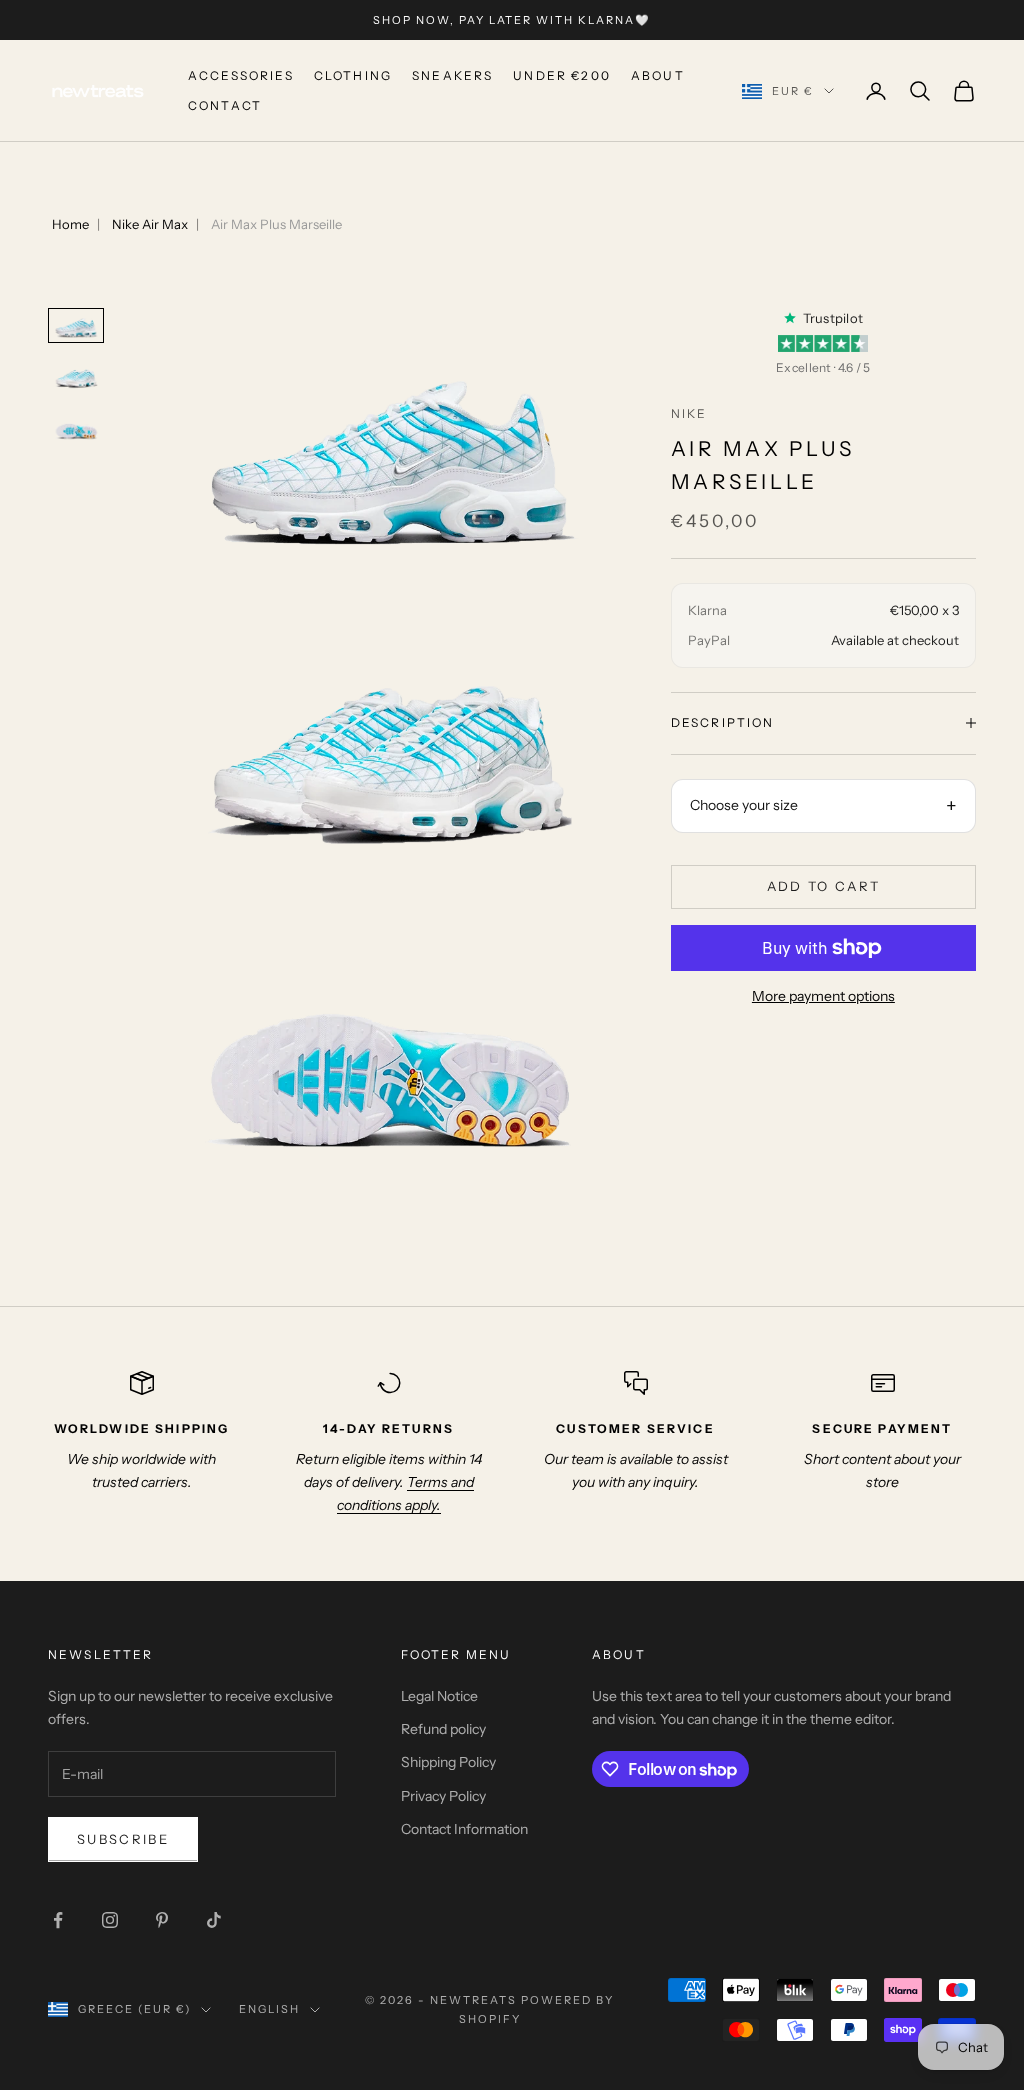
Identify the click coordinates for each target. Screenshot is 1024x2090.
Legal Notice (439, 1696)
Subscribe (123, 1839)
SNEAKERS (452, 75)
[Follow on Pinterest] (162, 1920)
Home (70, 224)
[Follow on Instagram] (110, 1920)
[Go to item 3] (76, 427)
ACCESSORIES (241, 75)
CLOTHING (353, 75)
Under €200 (562, 75)
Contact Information (464, 1829)
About (658, 75)
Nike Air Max (150, 224)
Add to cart (824, 886)
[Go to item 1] (76, 325)
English (269, 2009)
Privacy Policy (443, 1796)
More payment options (823, 996)
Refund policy (443, 1729)
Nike (689, 413)
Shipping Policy (448, 1762)
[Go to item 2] (76, 376)
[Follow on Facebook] (58, 1920)
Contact (225, 105)
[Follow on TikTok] (214, 1920)
